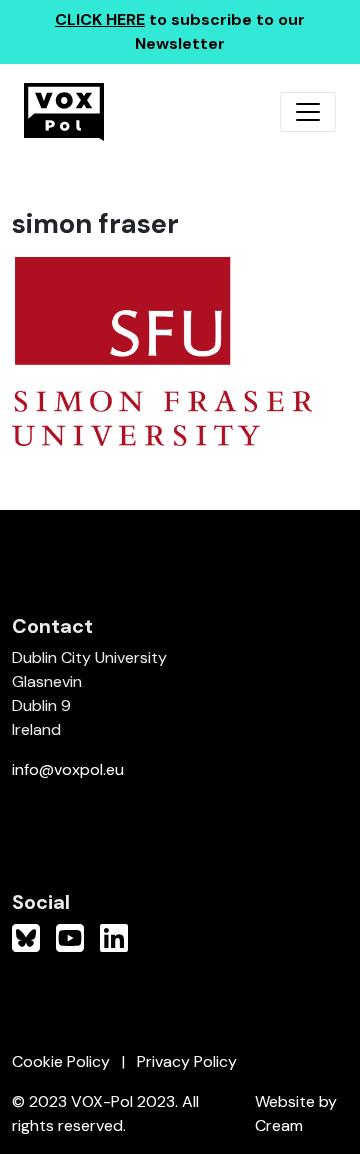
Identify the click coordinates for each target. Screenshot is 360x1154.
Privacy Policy (187, 1061)
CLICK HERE (100, 19)
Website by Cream (296, 1113)
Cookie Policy (61, 1061)
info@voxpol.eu (68, 769)
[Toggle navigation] (308, 112)
